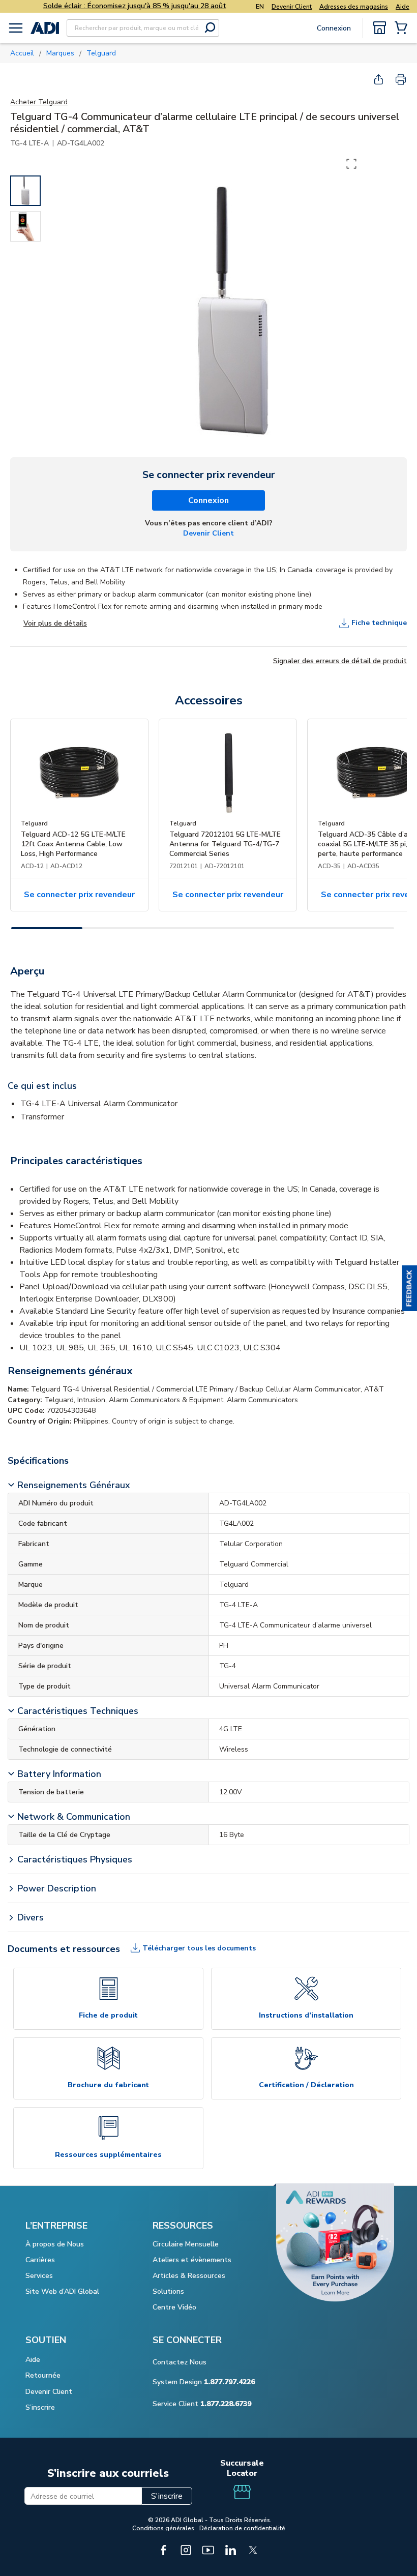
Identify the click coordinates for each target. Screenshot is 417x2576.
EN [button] (260, 7)
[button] (409, 1288)
